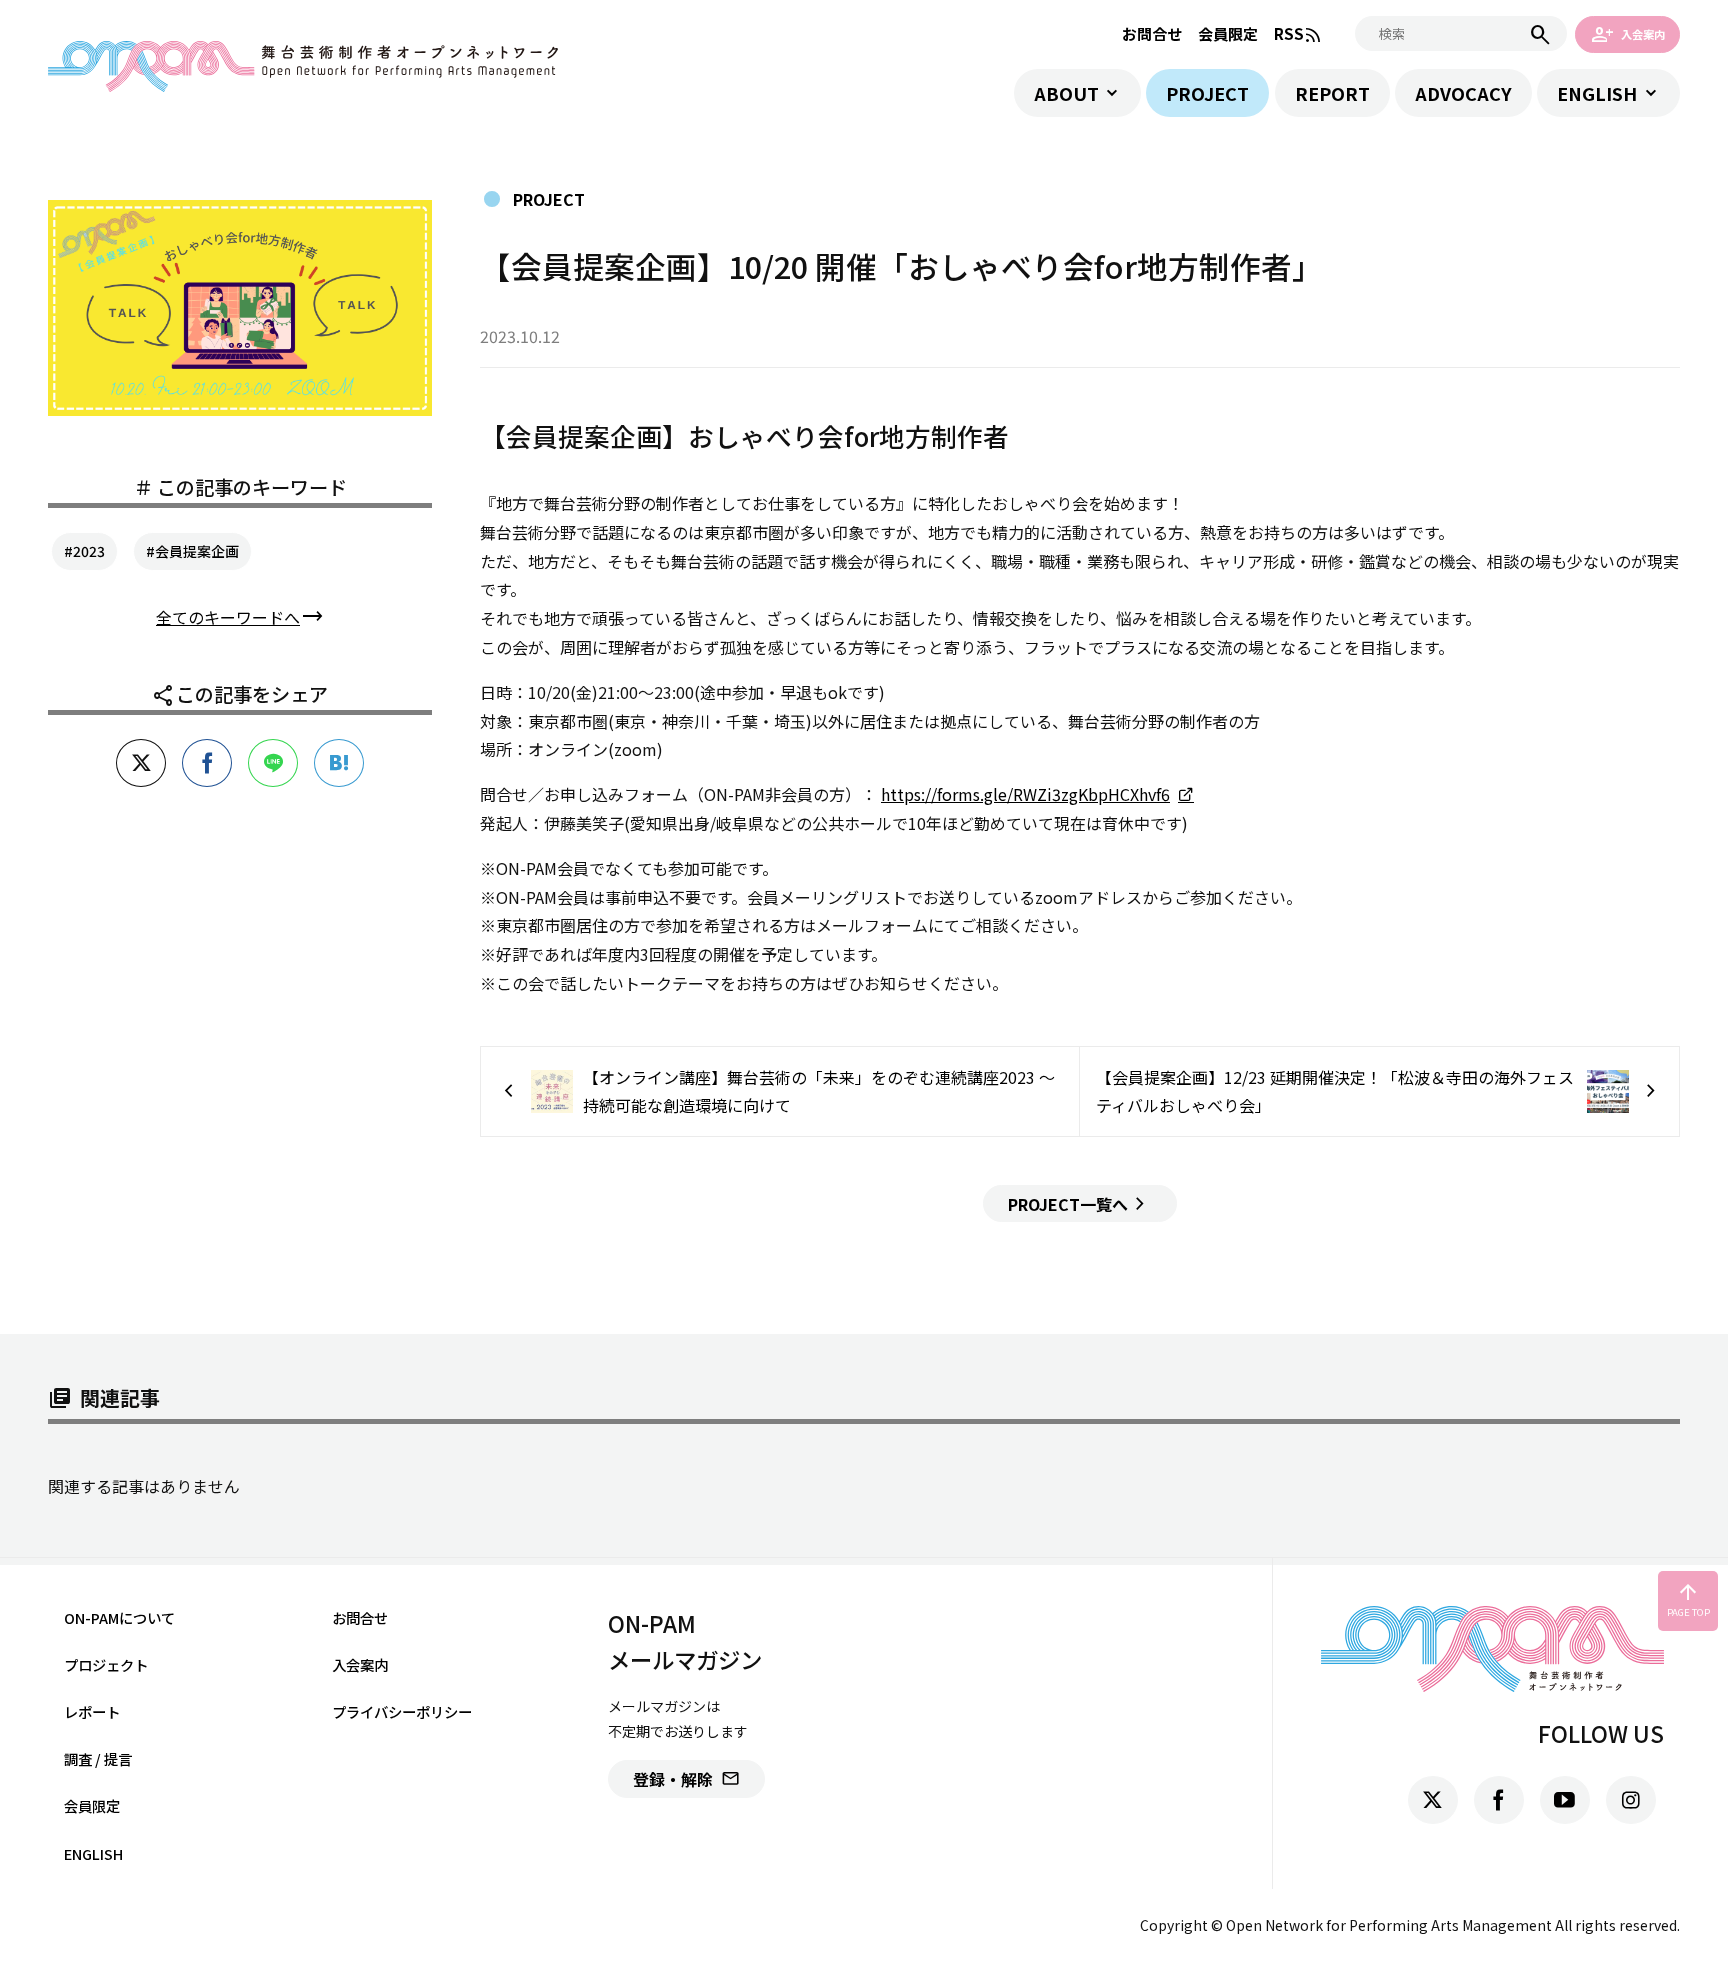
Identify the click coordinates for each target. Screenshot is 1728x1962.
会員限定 (1228, 33)
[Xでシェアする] (141, 763)
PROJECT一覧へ (1080, 1204)
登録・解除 (686, 1779)
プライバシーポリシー (402, 1711)
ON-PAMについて (119, 1617)
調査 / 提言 (98, 1758)
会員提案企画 (197, 551)
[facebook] (1499, 1800)
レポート (92, 1711)
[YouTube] (1565, 1800)
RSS (1298, 34)
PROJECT (1207, 93)
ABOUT (1066, 93)
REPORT (1332, 93)
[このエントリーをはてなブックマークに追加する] (339, 763)
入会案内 (1628, 33)
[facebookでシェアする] (207, 763)
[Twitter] (1433, 1800)
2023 (89, 551)
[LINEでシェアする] (273, 763)
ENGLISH (1597, 93)
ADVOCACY (1463, 93)
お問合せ (1152, 33)
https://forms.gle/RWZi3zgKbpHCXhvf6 (1025, 794)
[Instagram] (1631, 1800)
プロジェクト (106, 1664)
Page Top (1688, 1600)
